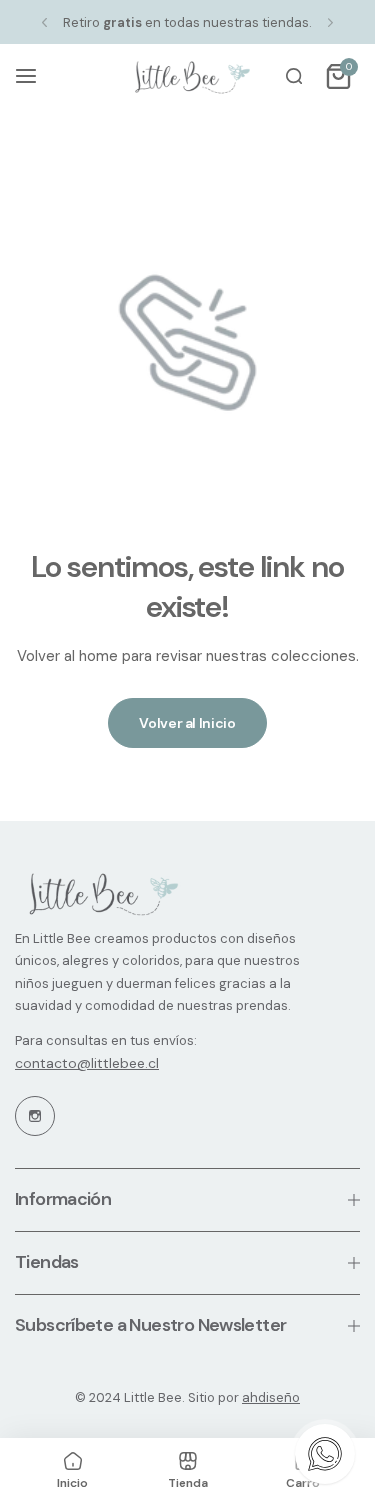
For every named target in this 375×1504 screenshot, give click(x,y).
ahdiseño (271, 1397)
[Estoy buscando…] (294, 76)
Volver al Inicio (187, 723)
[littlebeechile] (188, 76)
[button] (44, 22)
